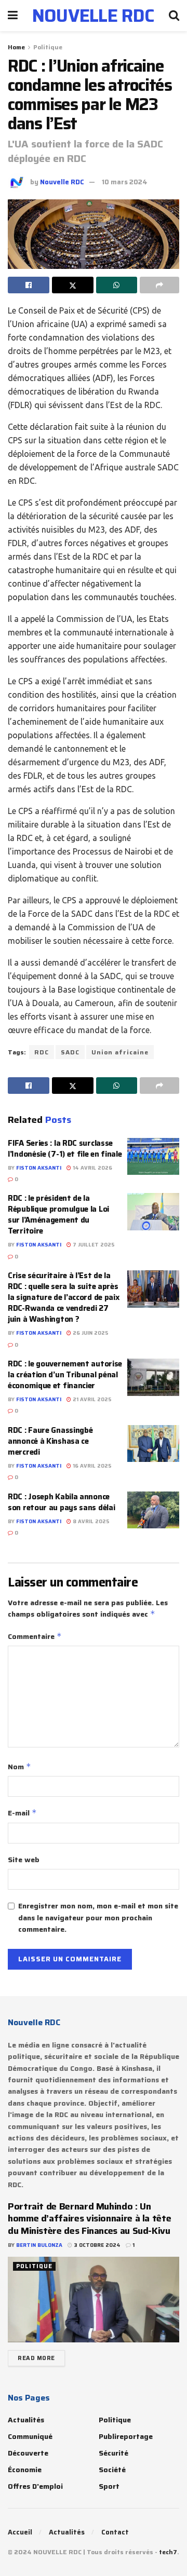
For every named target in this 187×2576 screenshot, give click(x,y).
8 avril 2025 (90, 1521)
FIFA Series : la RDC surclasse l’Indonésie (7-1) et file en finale (65, 1149)
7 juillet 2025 (93, 1245)
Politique (48, 47)
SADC (70, 1052)
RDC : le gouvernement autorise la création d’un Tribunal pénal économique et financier (65, 1375)
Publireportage (126, 2436)
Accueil (20, 2532)
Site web (24, 1860)
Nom (19, 1767)
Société (112, 2470)
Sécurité (113, 2453)
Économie (25, 2470)
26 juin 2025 (90, 1333)
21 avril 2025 (91, 1399)
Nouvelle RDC (62, 182)
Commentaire (35, 1636)
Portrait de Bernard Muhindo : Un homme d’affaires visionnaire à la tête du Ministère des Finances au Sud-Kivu (89, 2219)
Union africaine (120, 1052)
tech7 (168, 2552)
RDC (42, 1052)
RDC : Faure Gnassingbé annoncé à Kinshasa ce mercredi (50, 1441)
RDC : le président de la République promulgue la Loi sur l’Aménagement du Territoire (58, 1215)
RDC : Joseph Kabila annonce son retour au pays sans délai (62, 1502)
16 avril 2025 (91, 1466)
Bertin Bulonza (39, 2245)
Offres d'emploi (35, 2486)
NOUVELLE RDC (94, 16)
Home (16, 47)
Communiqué (30, 2436)
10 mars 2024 (125, 182)
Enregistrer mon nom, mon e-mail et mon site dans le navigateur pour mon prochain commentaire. (98, 1917)
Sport (109, 2486)
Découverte (28, 2453)
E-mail (22, 1813)
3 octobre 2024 (96, 2245)
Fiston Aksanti (39, 1168)
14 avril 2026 (92, 1168)
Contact (115, 2532)
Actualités (26, 2420)
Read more (36, 2358)
